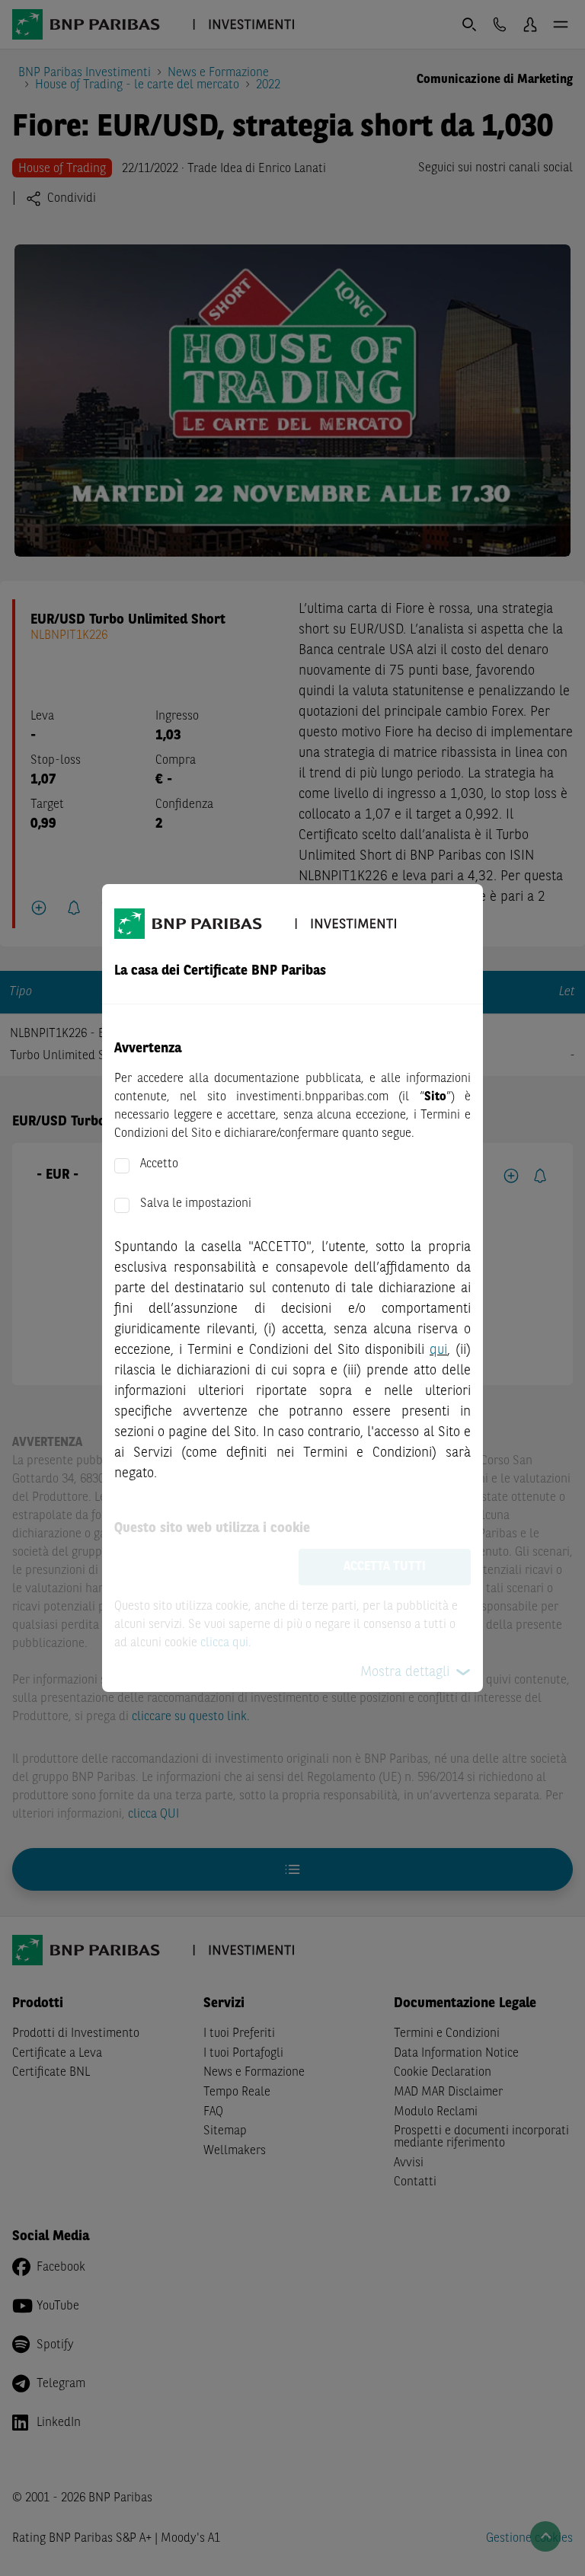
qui (438, 1350)
